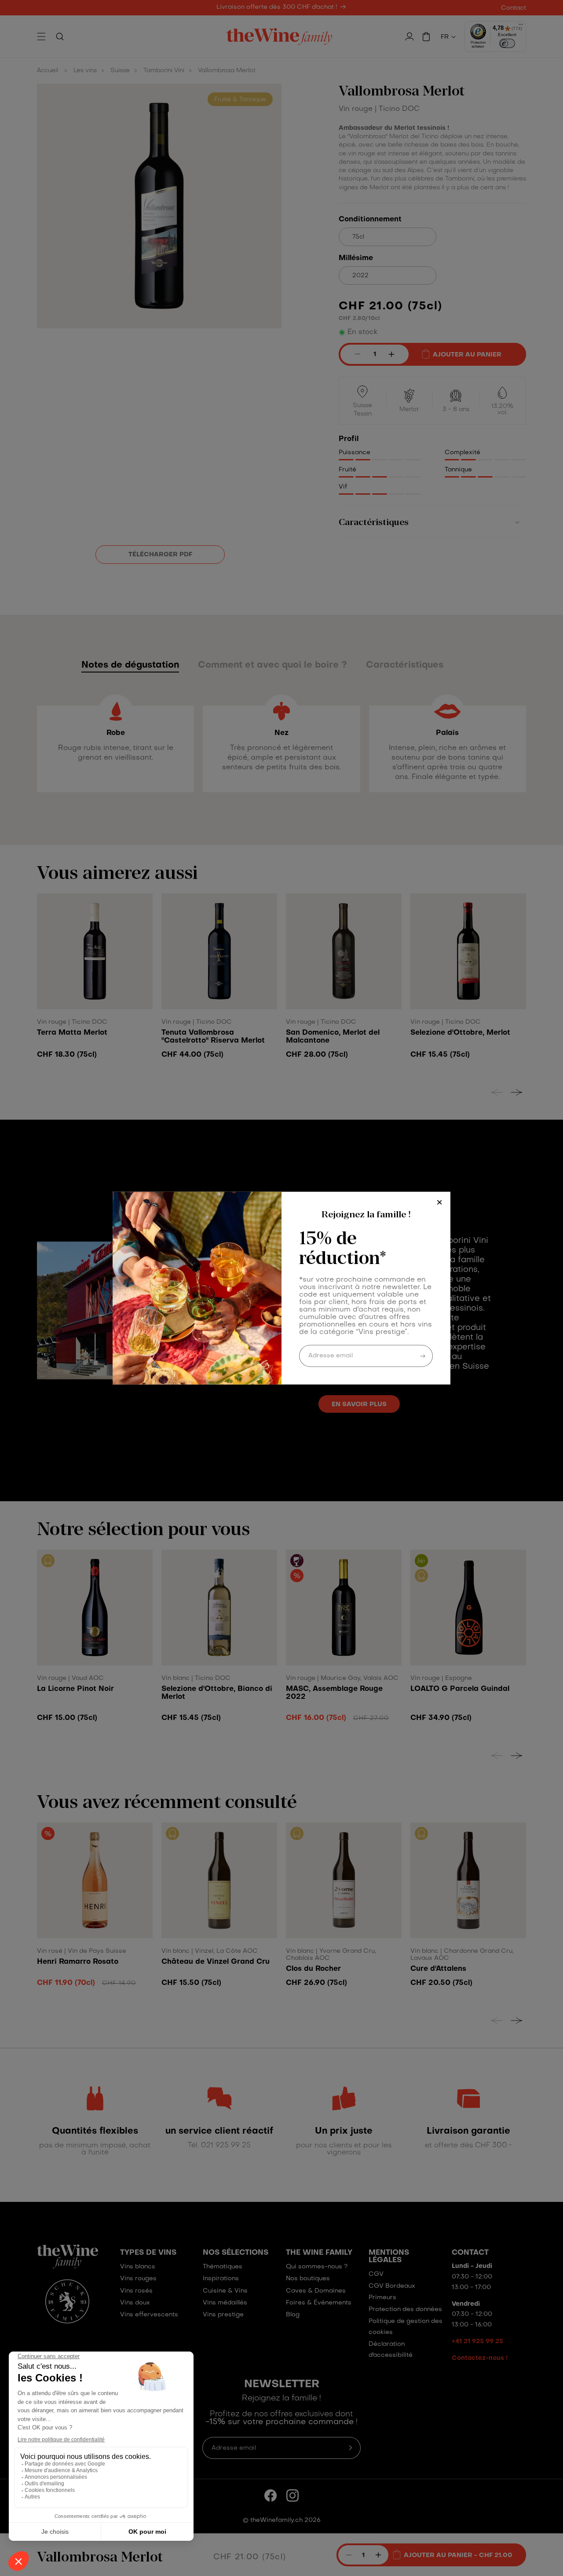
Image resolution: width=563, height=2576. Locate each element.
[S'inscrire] (423, 1356)
